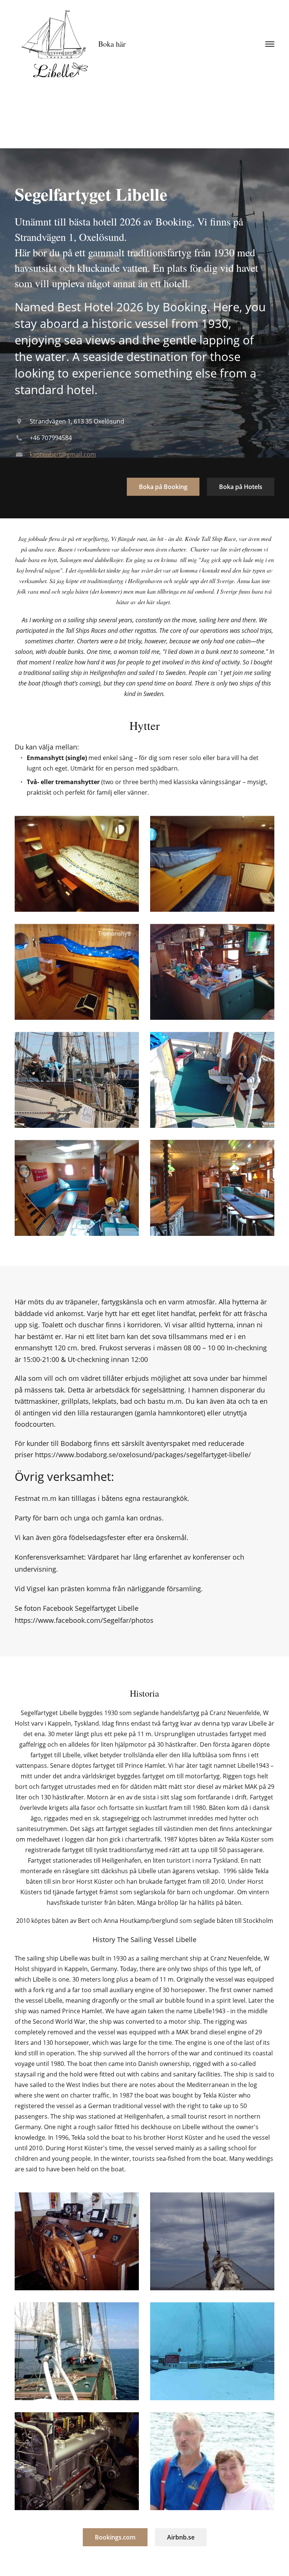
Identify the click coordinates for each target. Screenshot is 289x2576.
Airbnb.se (181, 2537)
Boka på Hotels (241, 487)
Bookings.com (115, 2537)
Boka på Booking (163, 487)
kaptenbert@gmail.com (63, 454)
